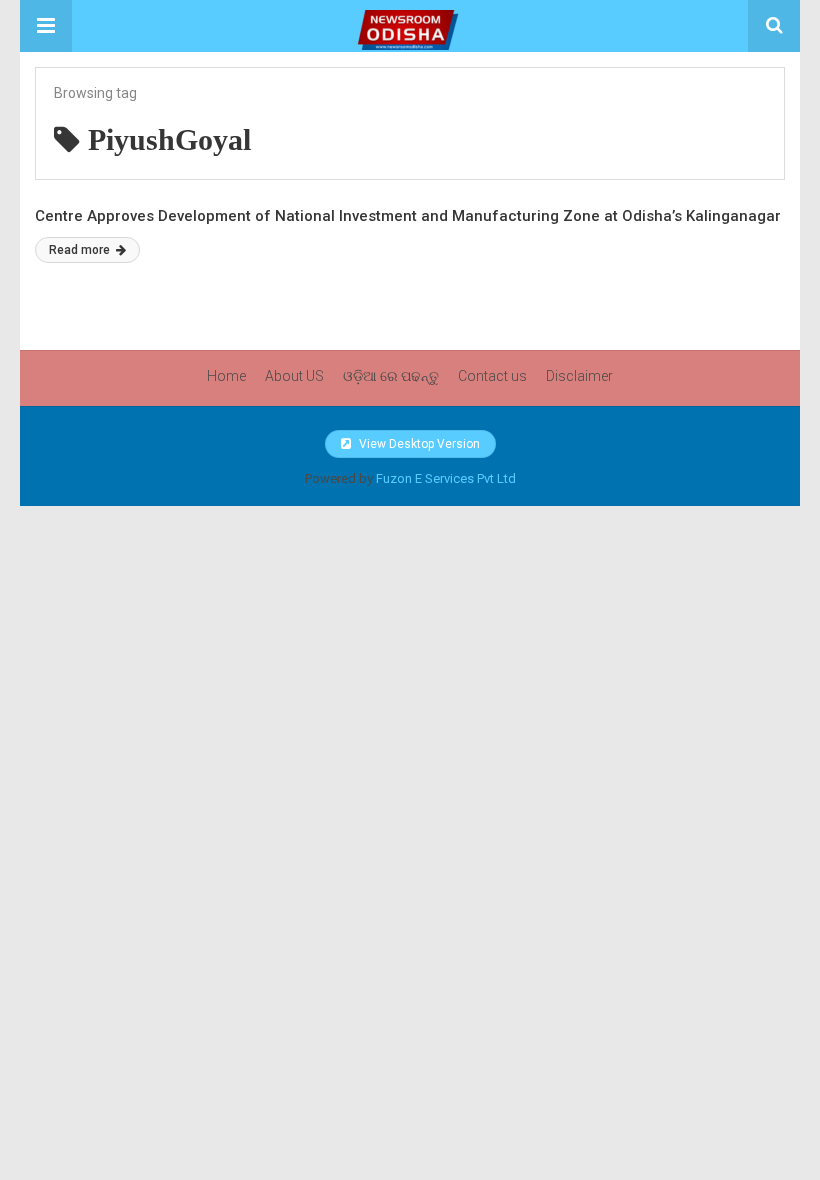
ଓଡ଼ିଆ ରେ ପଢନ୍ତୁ (391, 376)
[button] (46, 26)
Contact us (492, 376)
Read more (81, 250)
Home (226, 376)
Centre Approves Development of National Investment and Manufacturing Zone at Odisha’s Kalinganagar (408, 216)
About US (294, 376)
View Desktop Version (418, 444)
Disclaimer (579, 376)
